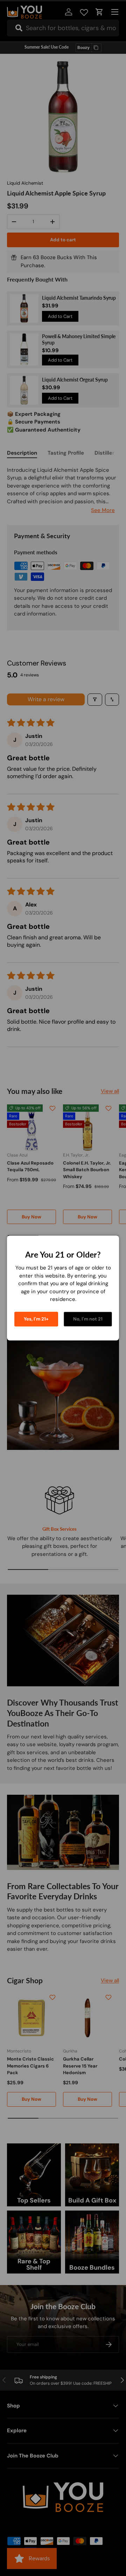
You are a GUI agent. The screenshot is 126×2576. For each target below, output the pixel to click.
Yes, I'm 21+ (36, 1319)
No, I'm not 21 (88, 1319)
